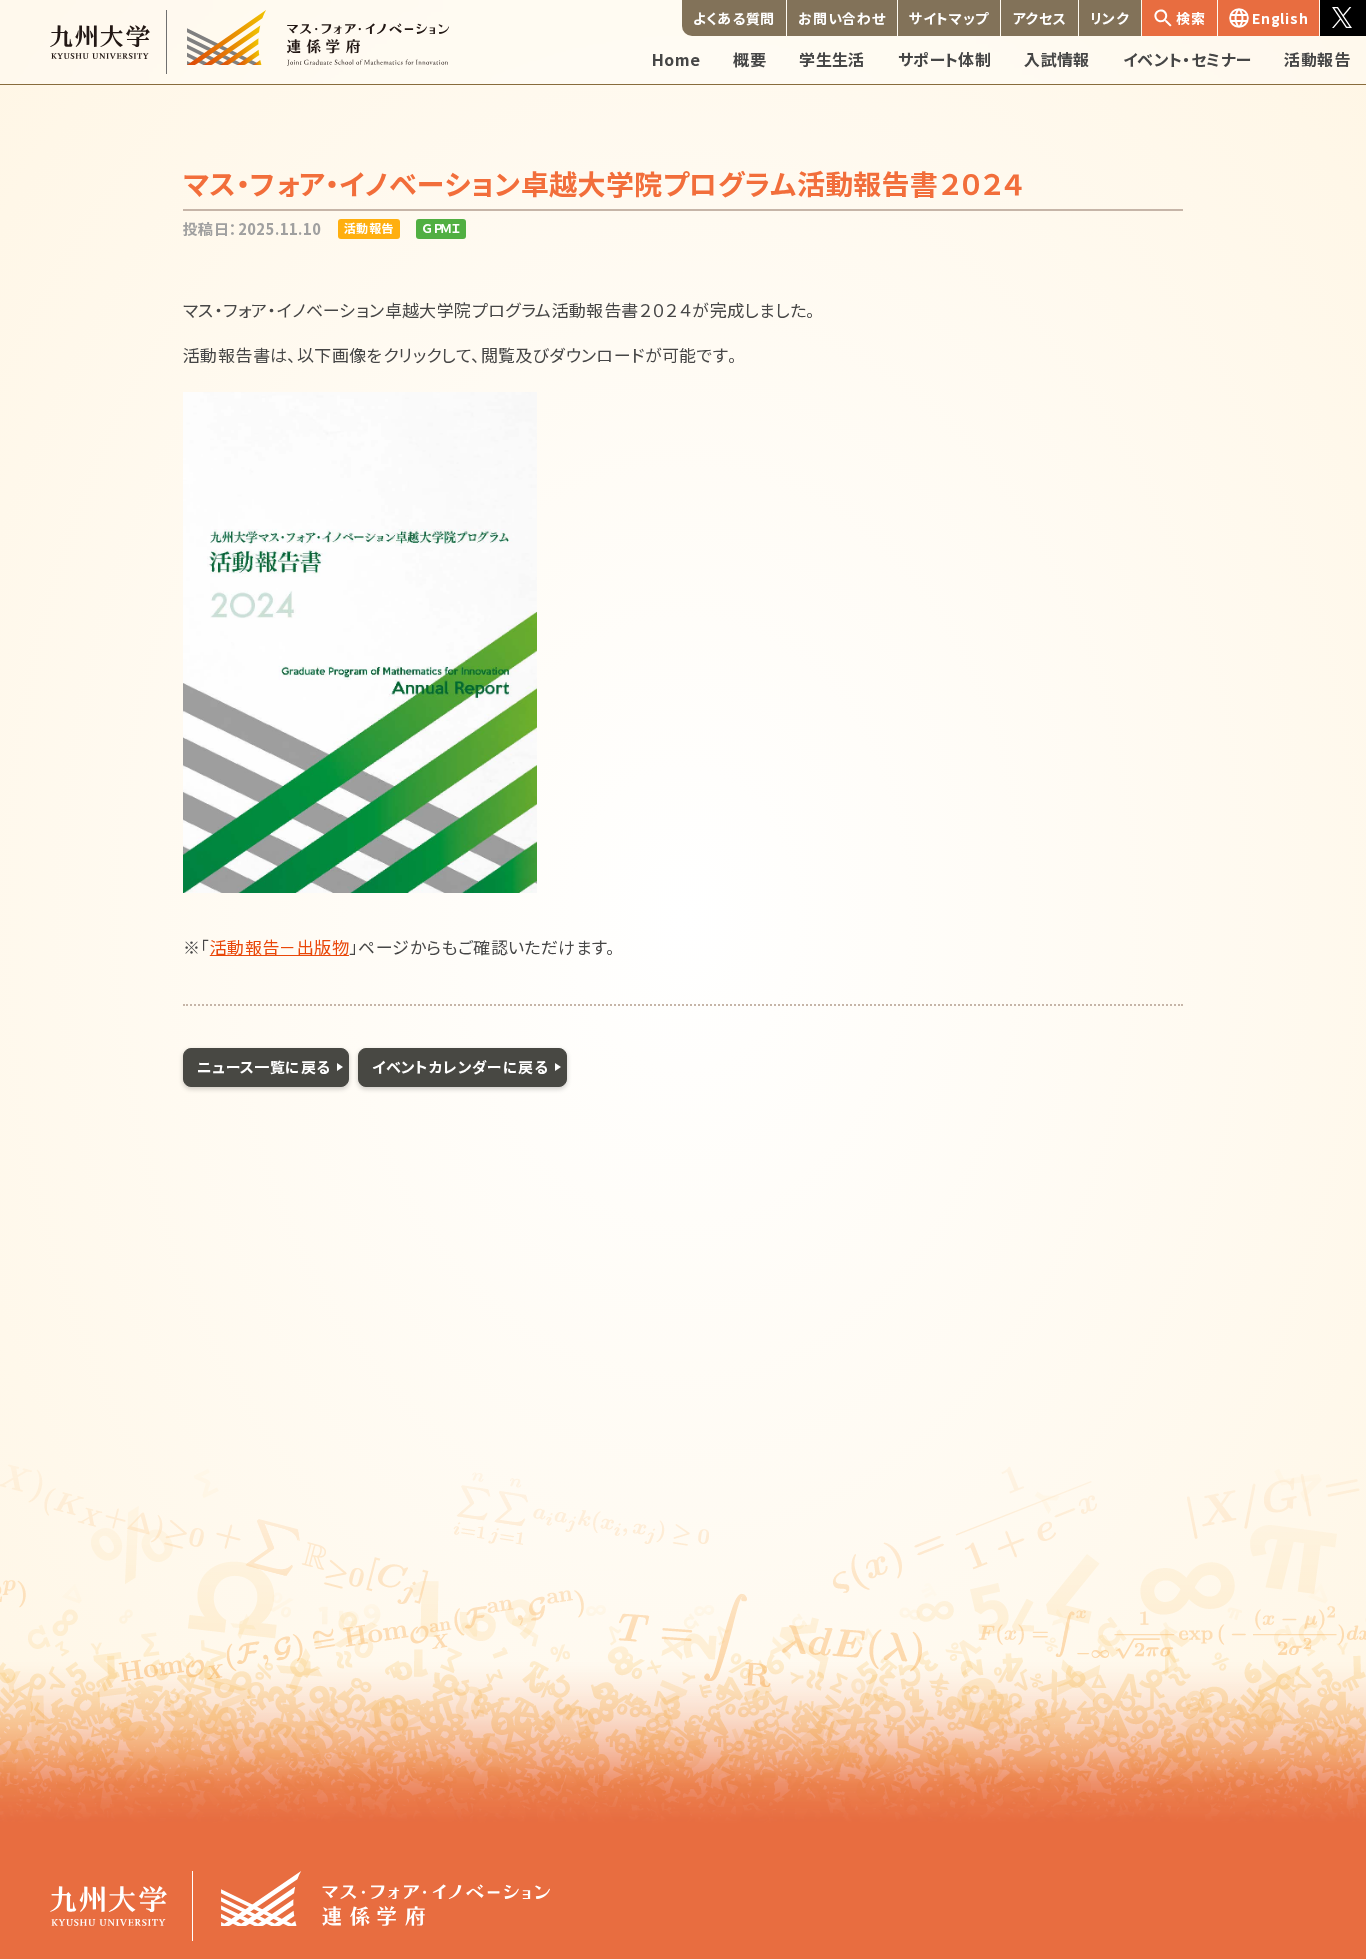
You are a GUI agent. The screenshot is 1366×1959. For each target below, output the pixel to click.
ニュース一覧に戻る (264, 1066)
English (1280, 18)
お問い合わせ (841, 18)
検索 (1190, 18)
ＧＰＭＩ (441, 227)
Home (676, 59)
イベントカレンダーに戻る (460, 1066)
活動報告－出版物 (279, 946)
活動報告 (369, 227)
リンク (1110, 18)
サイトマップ (949, 18)
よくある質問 (734, 18)
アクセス (1040, 18)
